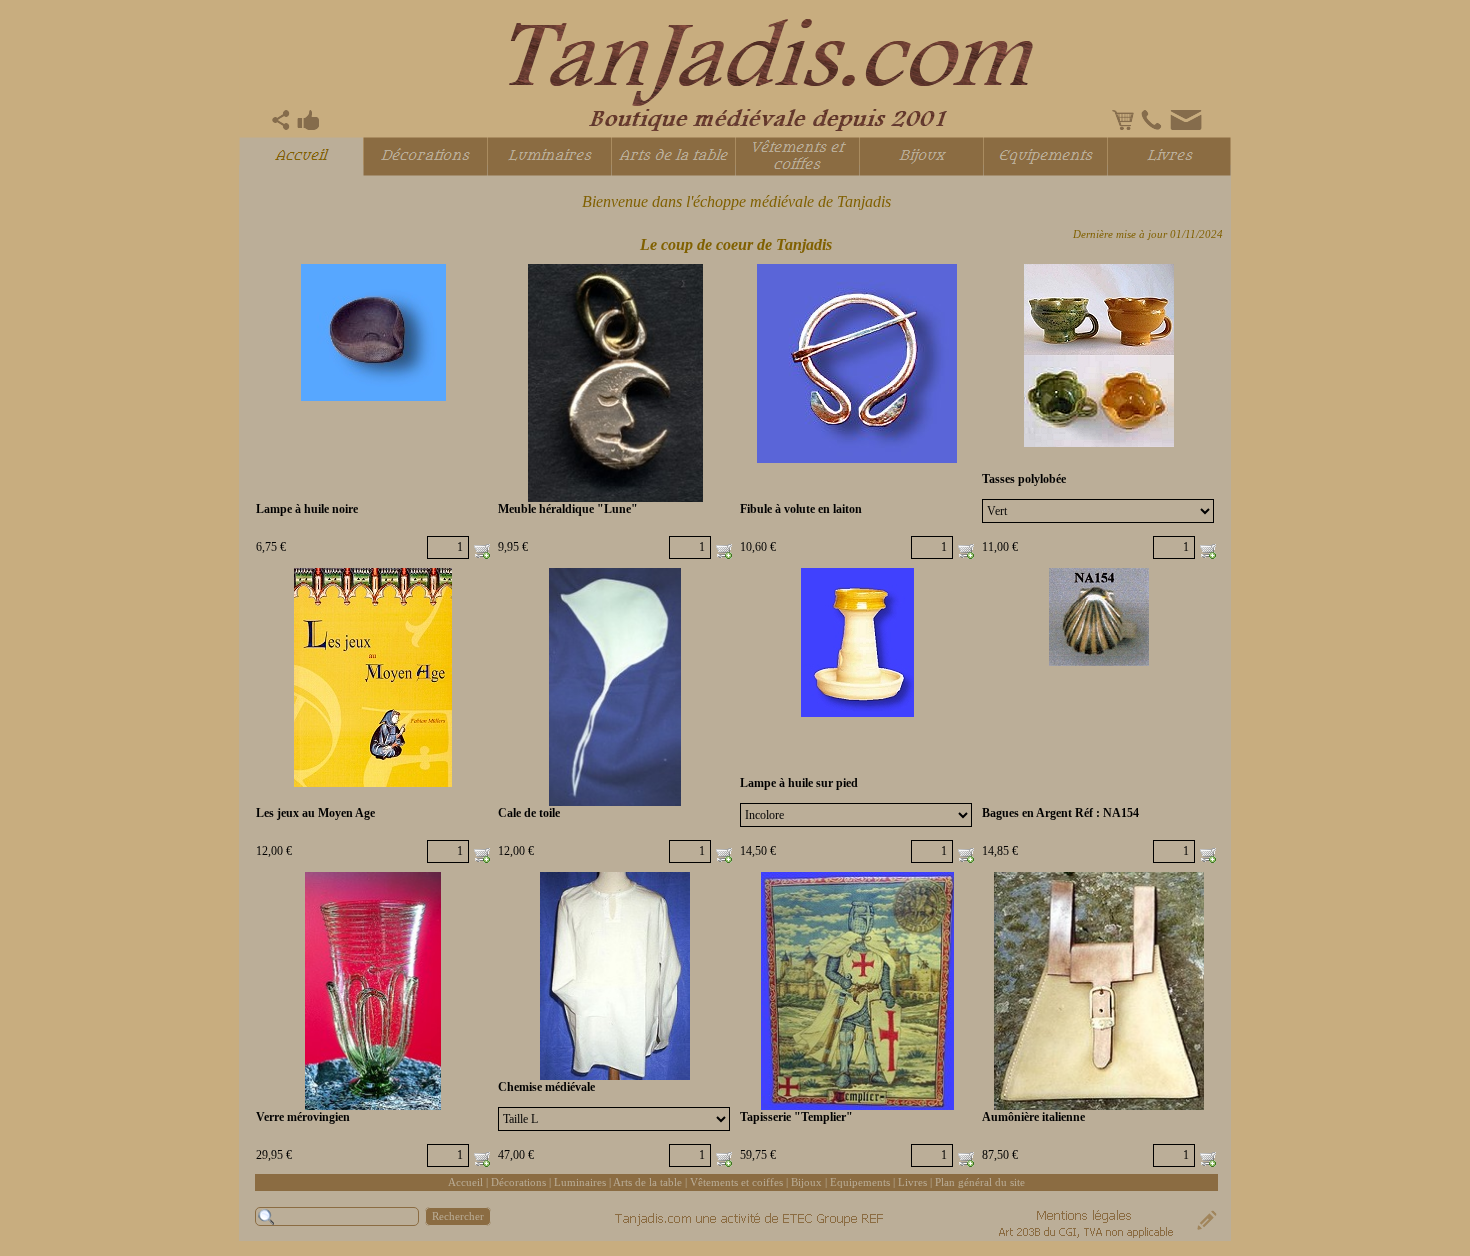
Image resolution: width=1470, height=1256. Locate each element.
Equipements (860, 1182)
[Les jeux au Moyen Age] (373, 678)
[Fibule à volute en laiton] (857, 364)
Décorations (518, 1182)
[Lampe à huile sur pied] (857, 643)
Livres (912, 1182)
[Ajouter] (482, 551)
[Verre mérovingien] (373, 991)
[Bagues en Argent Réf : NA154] (1099, 617)
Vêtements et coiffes (736, 1182)
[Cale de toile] (615, 687)
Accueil (465, 1182)
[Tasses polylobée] (1099, 356)
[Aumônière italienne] (1099, 991)
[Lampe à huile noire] (373, 333)
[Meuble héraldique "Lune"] (615, 383)
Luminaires (580, 1182)
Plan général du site (980, 1182)
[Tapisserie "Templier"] (857, 991)
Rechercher (458, 1216)
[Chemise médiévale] (615, 976)
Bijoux (806, 1182)
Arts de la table (647, 1182)
